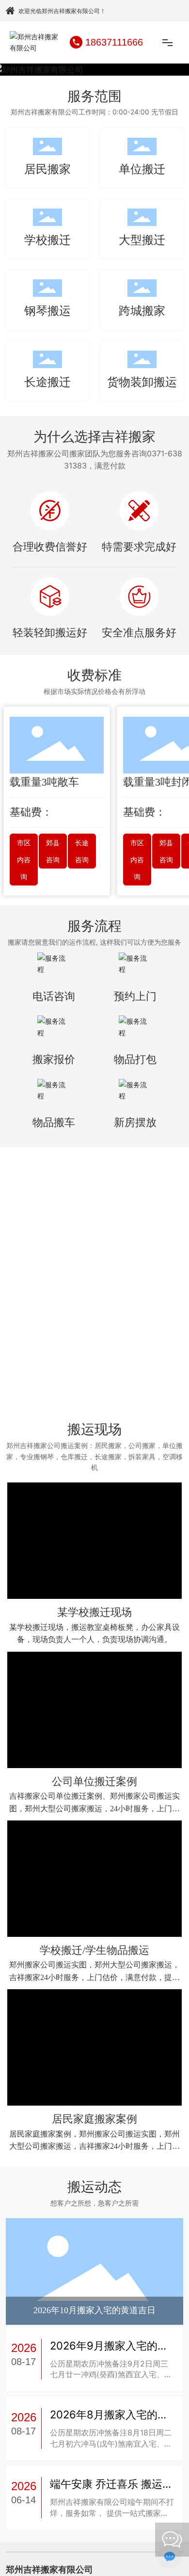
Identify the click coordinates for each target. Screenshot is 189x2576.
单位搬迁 (142, 169)
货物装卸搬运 (142, 382)
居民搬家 (47, 169)
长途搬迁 (47, 382)
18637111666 (114, 42)
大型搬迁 (142, 240)
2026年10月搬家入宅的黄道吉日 (94, 2336)
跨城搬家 (142, 311)
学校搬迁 (47, 240)
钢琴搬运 (47, 311)
